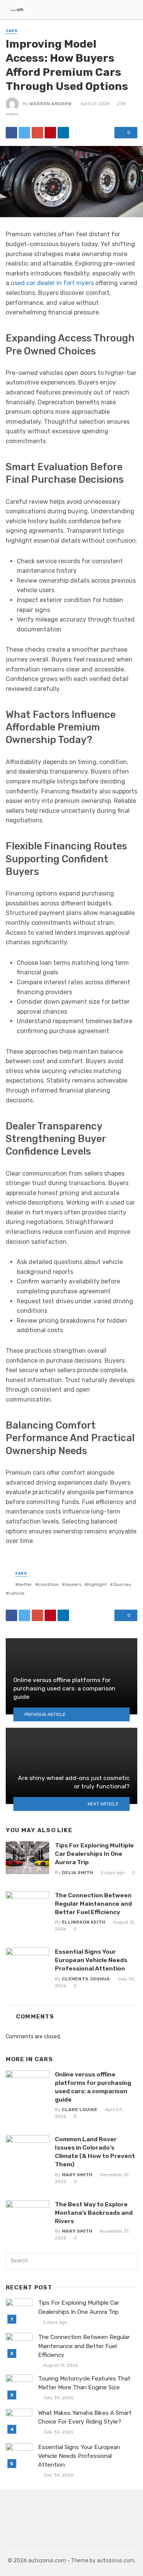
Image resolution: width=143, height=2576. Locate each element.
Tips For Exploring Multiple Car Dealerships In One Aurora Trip (94, 1854)
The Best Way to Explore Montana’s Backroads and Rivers (94, 2213)
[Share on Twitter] (24, 133)
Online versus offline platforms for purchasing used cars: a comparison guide (93, 2087)
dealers (73, 1584)
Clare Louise (80, 2110)
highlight (97, 1584)
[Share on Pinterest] (50, 133)
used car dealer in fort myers (52, 283)
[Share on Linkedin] (63, 133)
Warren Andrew (51, 104)
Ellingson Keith (84, 1922)
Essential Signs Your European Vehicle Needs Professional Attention (91, 1960)
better (25, 1584)
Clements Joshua (86, 1979)
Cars (12, 31)
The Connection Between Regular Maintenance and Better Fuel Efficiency (93, 1904)
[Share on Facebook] (11, 133)
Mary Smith (77, 2175)
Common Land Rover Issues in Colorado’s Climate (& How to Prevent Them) (95, 2152)
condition (48, 1584)
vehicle (17, 1593)
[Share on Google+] (37, 133)
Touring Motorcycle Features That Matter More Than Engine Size (84, 2383)
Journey (122, 1584)
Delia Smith (77, 1873)
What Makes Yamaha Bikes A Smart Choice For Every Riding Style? (85, 2417)
